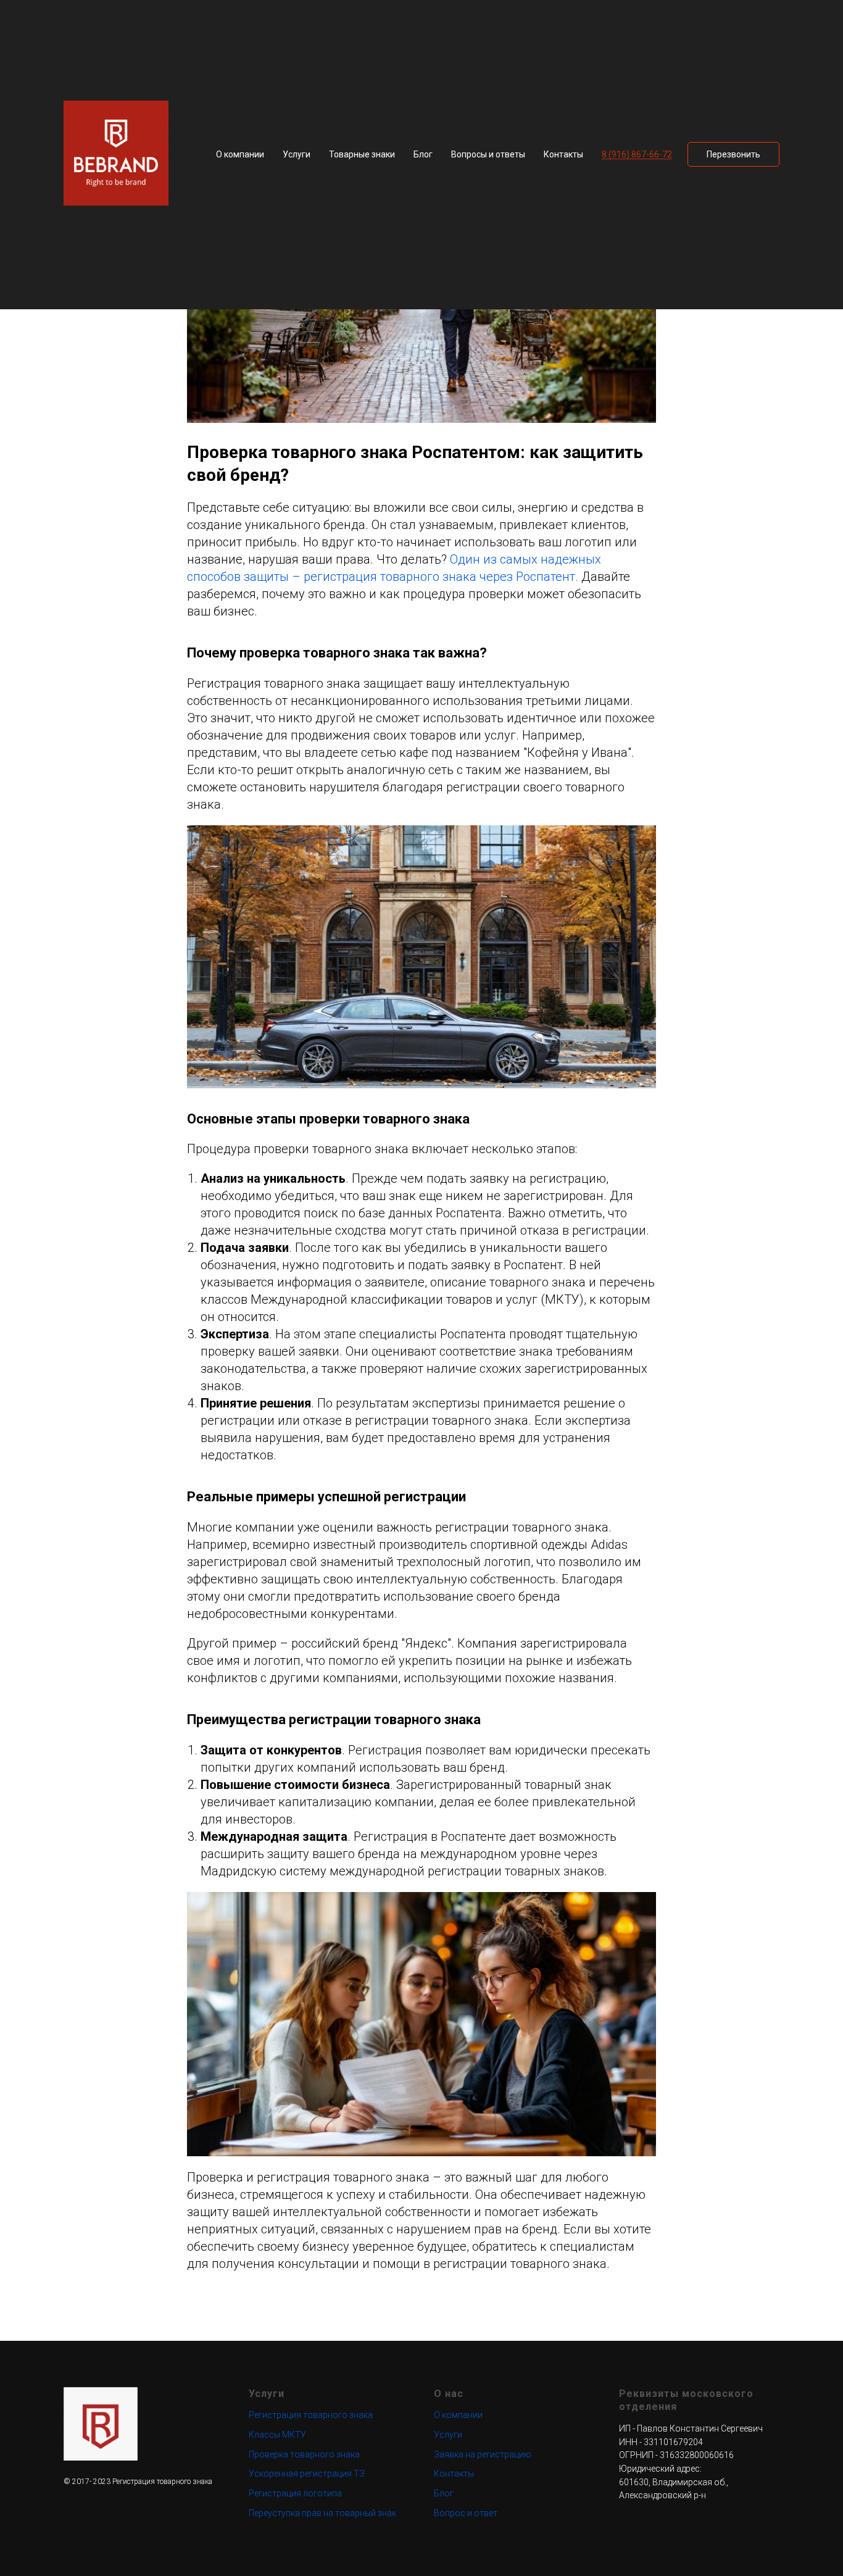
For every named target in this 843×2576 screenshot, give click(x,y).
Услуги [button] (297, 154)
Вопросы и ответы (488, 154)
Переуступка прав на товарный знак (322, 2513)
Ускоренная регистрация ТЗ (307, 2474)
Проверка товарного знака (304, 2454)
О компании (240, 154)
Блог (423, 154)
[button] (733, 154)
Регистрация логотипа (295, 2493)
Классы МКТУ (277, 2435)
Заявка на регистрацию (483, 2454)
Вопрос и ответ (466, 2513)
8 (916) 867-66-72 (637, 154)
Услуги (448, 2435)
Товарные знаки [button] (362, 154)
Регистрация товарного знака (311, 2415)
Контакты (563, 154)
